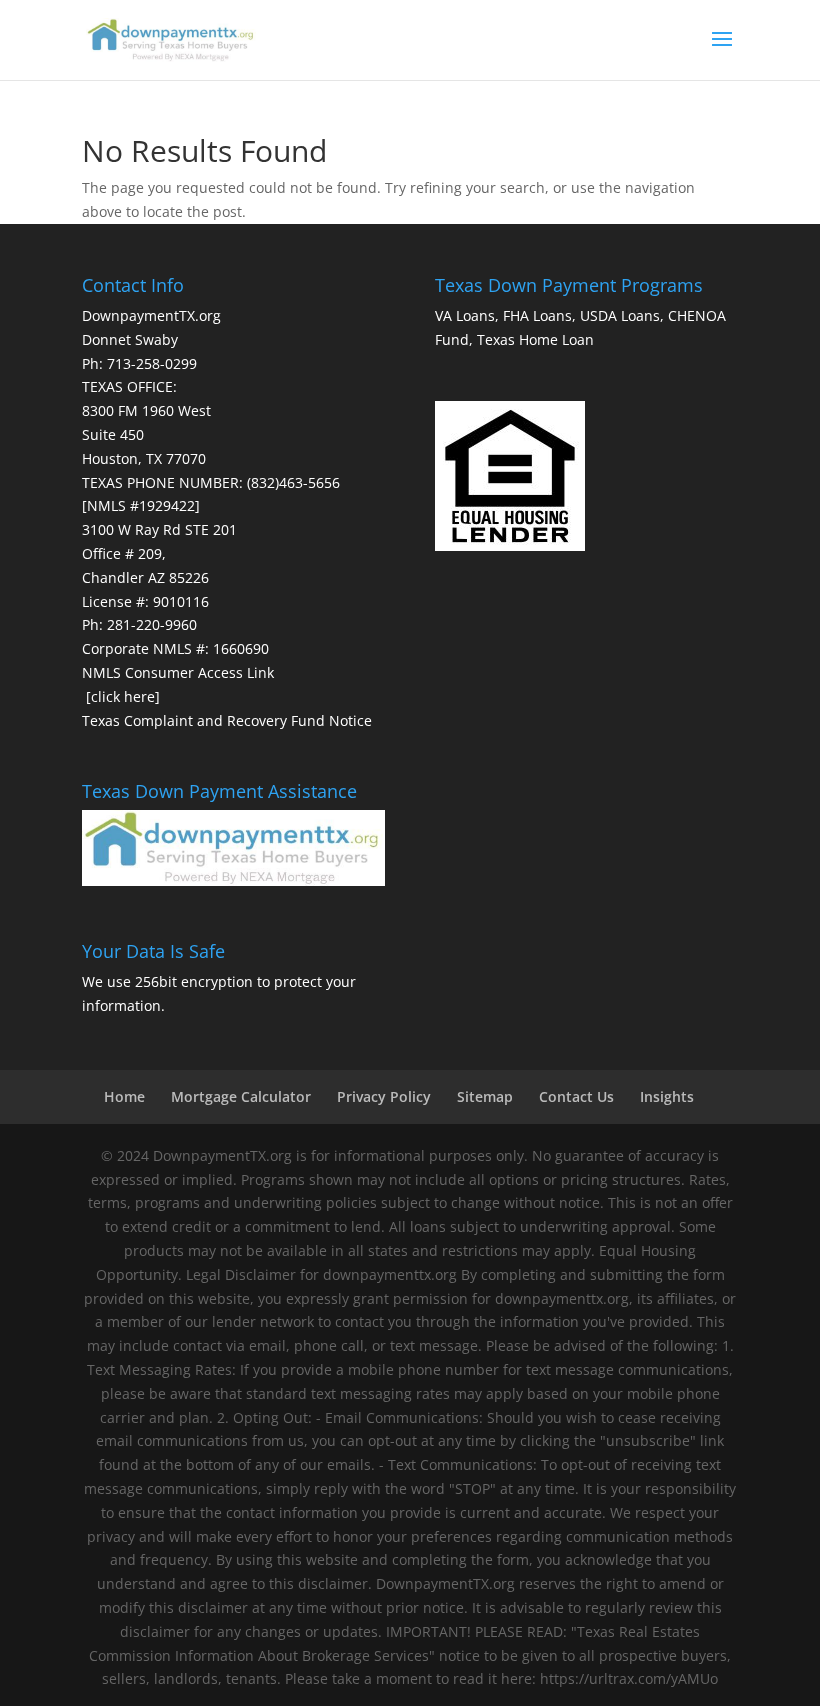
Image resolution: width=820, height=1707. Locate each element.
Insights (667, 1096)
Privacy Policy (384, 1096)
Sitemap (485, 1096)
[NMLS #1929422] (141, 505)
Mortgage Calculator (241, 1096)
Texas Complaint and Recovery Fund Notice (227, 720)
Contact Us (576, 1096)
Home (124, 1096)
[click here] (123, 696)
